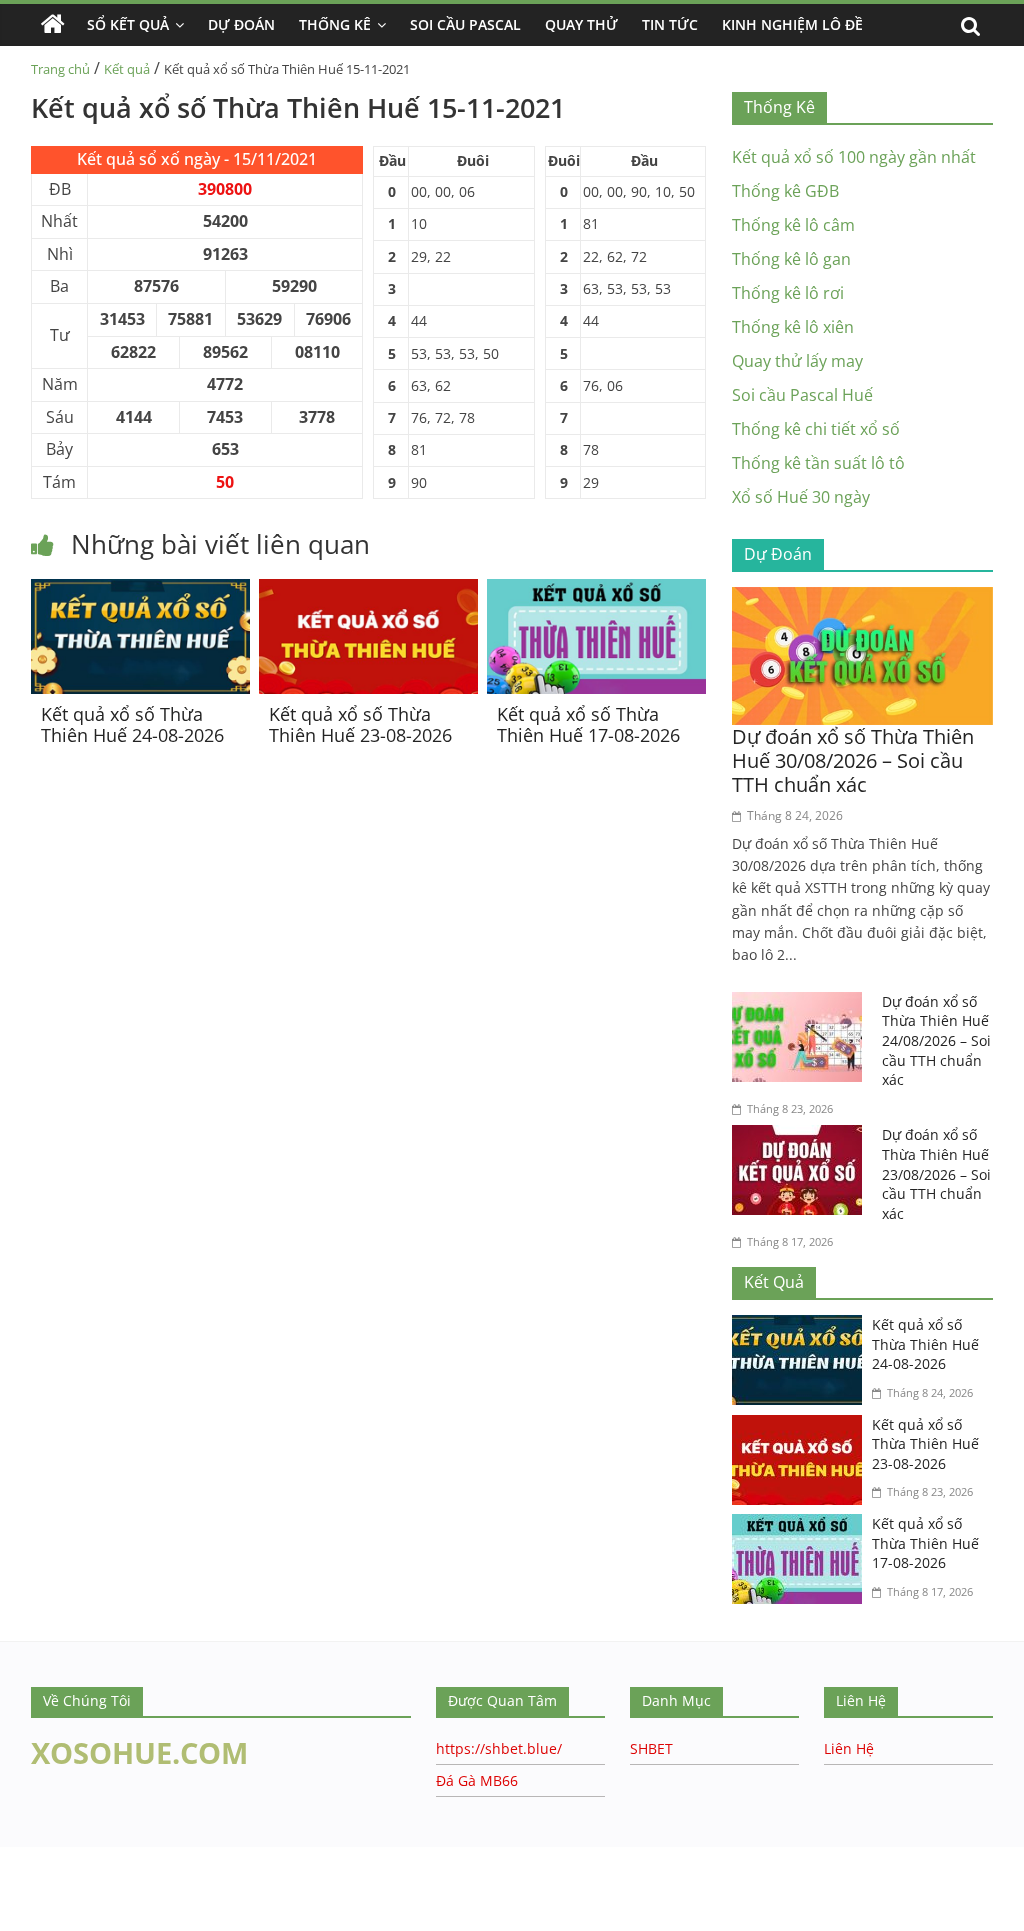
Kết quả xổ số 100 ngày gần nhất (854, 157)
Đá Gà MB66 (477, 1780)
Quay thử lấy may (797, 361)
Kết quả (127, 69)
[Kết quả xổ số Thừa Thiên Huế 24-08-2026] (140, 591)
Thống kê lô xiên (793, 327)
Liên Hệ (849, 1748)
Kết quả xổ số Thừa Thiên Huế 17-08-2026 (588, 725)
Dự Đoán (241, 24)
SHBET (651, 1748)
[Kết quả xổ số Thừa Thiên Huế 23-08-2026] (368, 591)
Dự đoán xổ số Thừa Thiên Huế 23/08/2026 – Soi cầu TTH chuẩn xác (936, 1173)
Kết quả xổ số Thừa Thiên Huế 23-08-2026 (360, 725)
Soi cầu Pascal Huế (802, 395)
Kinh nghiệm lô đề (792, 24)
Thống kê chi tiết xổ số (816, 429)
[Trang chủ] (53, 25)
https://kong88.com (203, 1856)
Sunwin (27, 1918)
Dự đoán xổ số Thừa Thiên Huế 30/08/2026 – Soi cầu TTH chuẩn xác (853, 760)
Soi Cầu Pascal (465, 24)
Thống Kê (335, 24)
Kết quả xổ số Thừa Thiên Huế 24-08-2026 (132, 725)
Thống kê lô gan (791, 259)
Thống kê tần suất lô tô (818, 463)
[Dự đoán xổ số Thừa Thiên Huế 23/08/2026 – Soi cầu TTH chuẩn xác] (802, 1137)
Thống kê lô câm (793, 225)
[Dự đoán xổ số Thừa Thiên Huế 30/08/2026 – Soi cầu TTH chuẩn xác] (863, 599)
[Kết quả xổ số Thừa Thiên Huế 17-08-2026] (596, 591)
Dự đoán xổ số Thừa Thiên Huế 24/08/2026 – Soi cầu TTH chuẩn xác (936, 1040)
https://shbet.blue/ (499, 1748)
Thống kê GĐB (785, 191)
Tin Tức (670, 24)
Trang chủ (60, 69)
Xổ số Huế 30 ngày (801, 497)
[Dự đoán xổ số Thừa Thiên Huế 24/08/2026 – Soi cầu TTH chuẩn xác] (802, 1004)
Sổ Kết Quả (128, 24)
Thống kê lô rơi (788, 293)
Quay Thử (581, 24)
